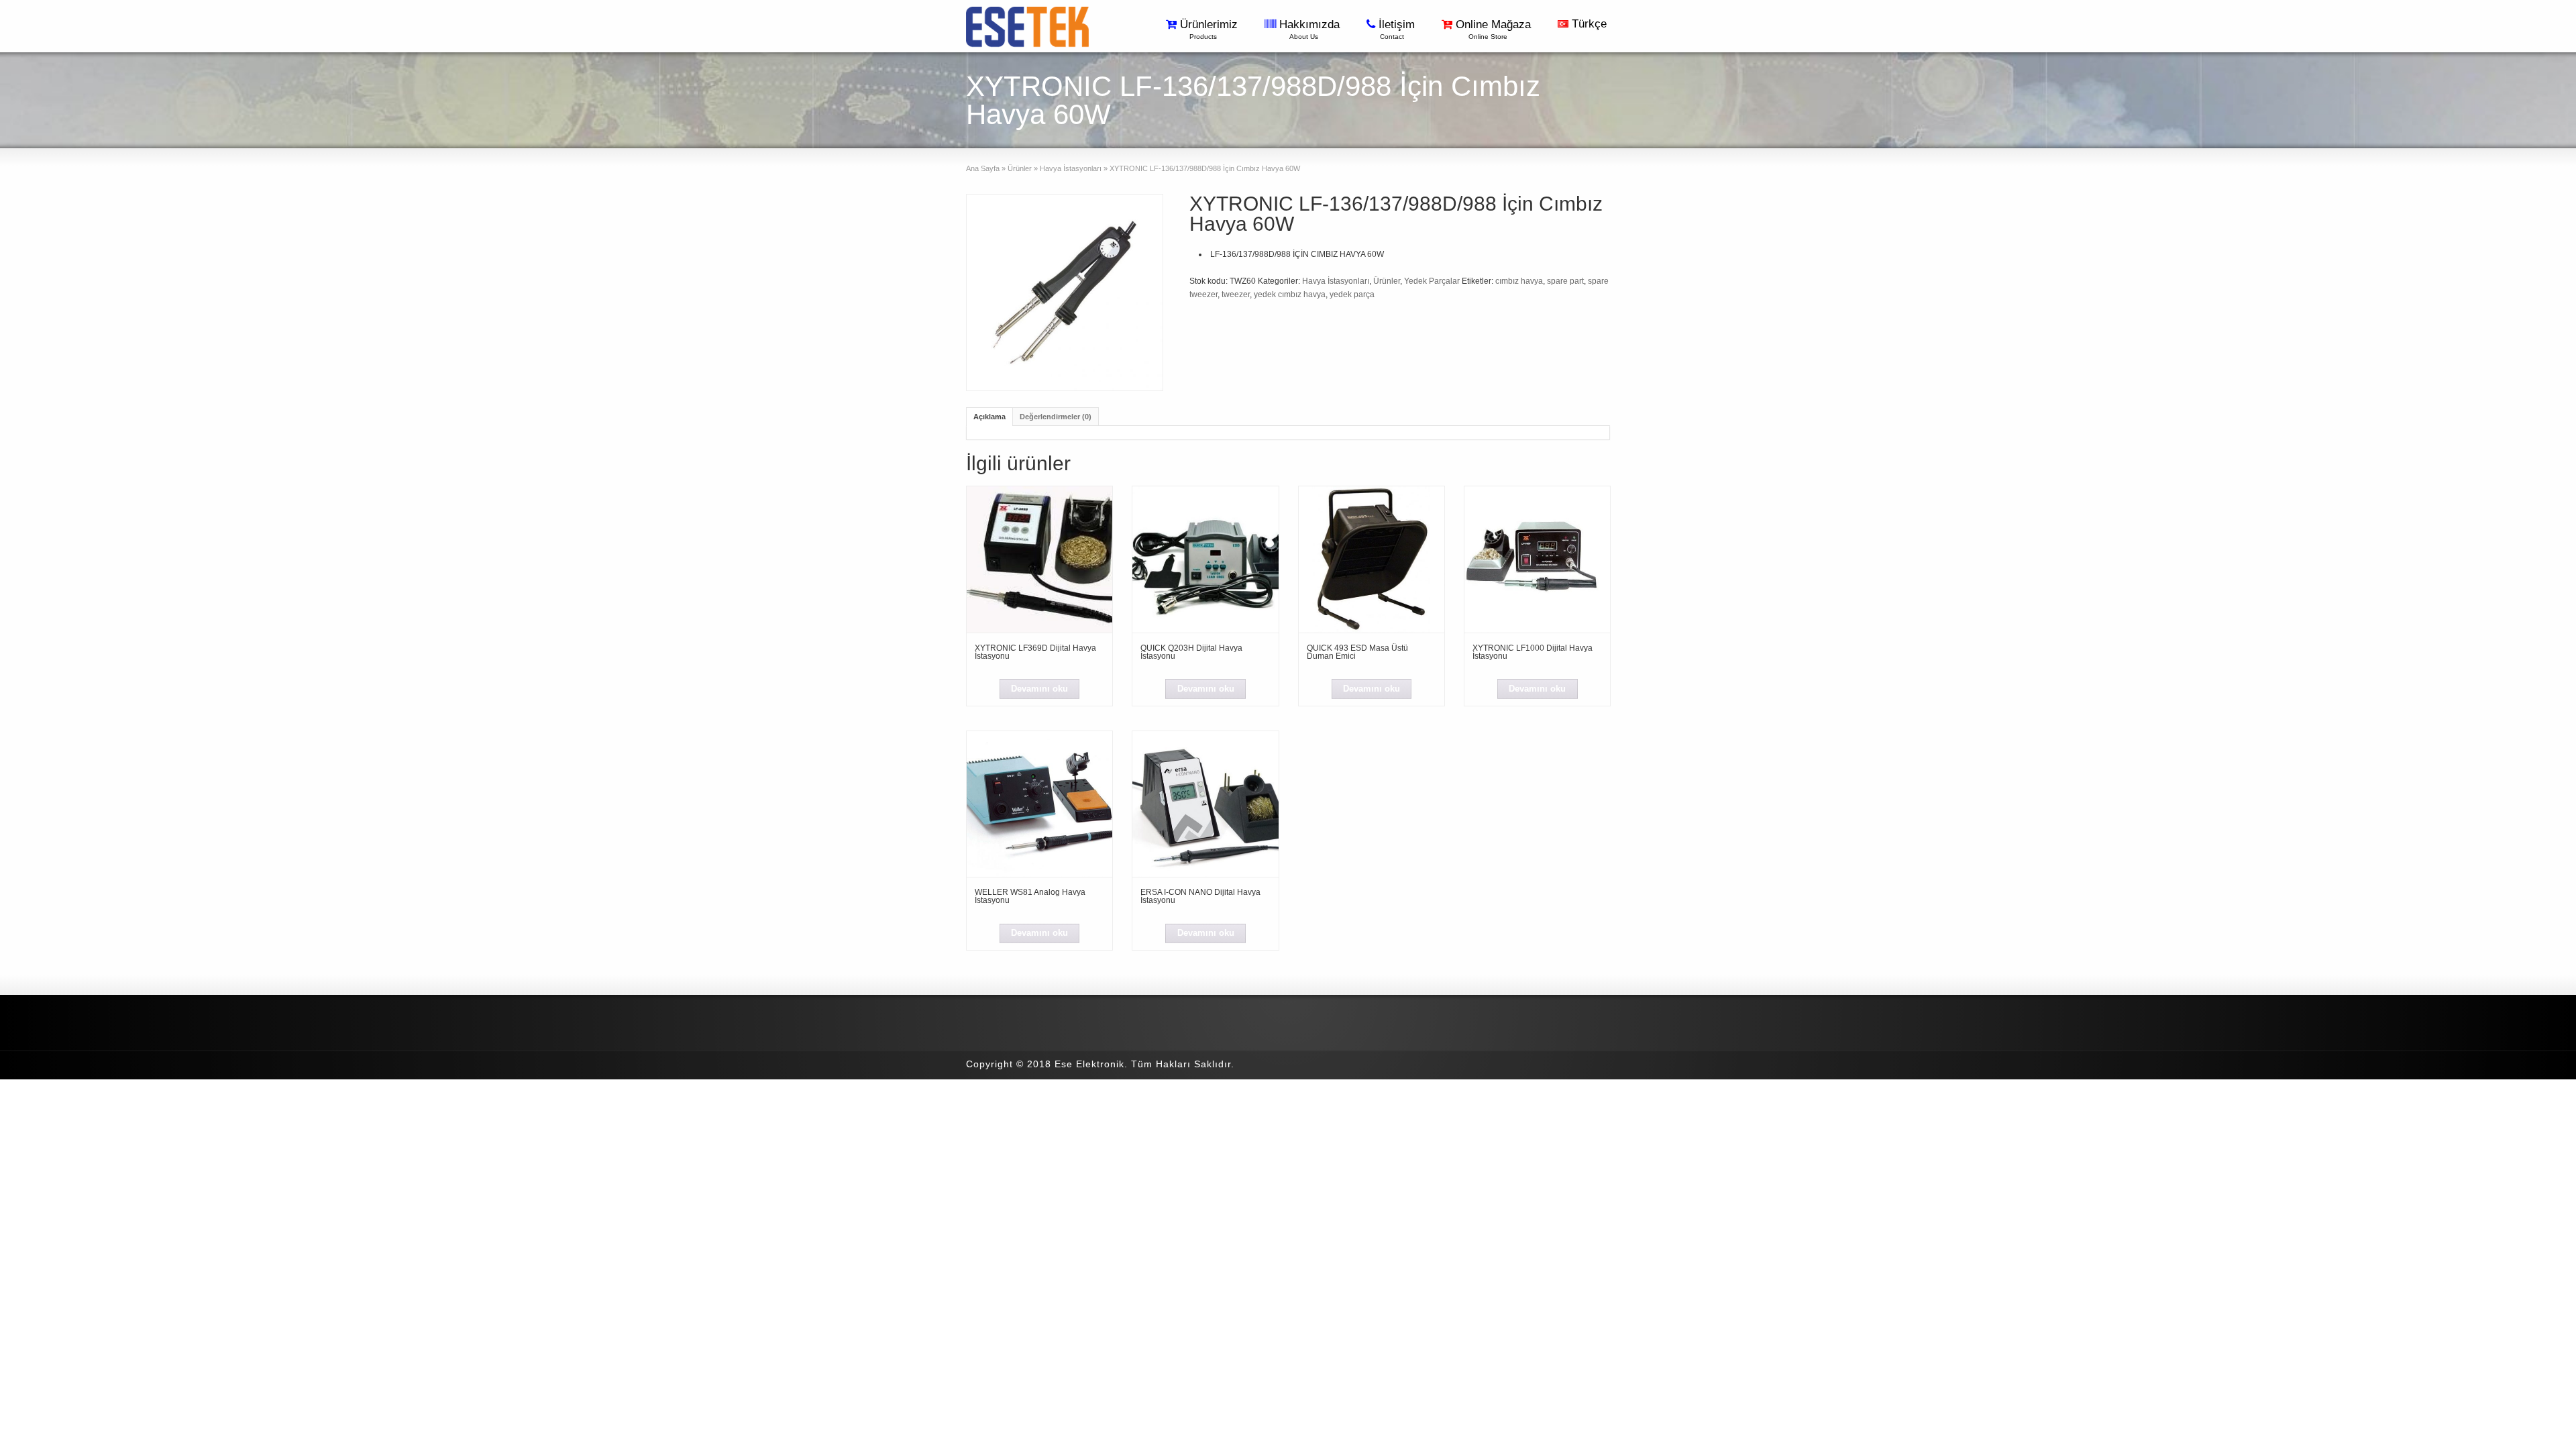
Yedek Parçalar (1432, 281)
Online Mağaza (1495, 29)
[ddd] (1065, 292)
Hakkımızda (1311, 29)
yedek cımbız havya (1290, 294)
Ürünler (1020, 168)
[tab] (989, 416)
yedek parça (1352, 294)
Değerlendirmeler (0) (1056, 417)
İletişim (1398, 29)
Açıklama (989, 417)
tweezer (1236, 294)
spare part (1565, 281)
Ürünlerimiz (1211, 29)
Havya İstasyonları (1071, 168)
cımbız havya (1519, 281)
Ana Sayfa (983, 168)
